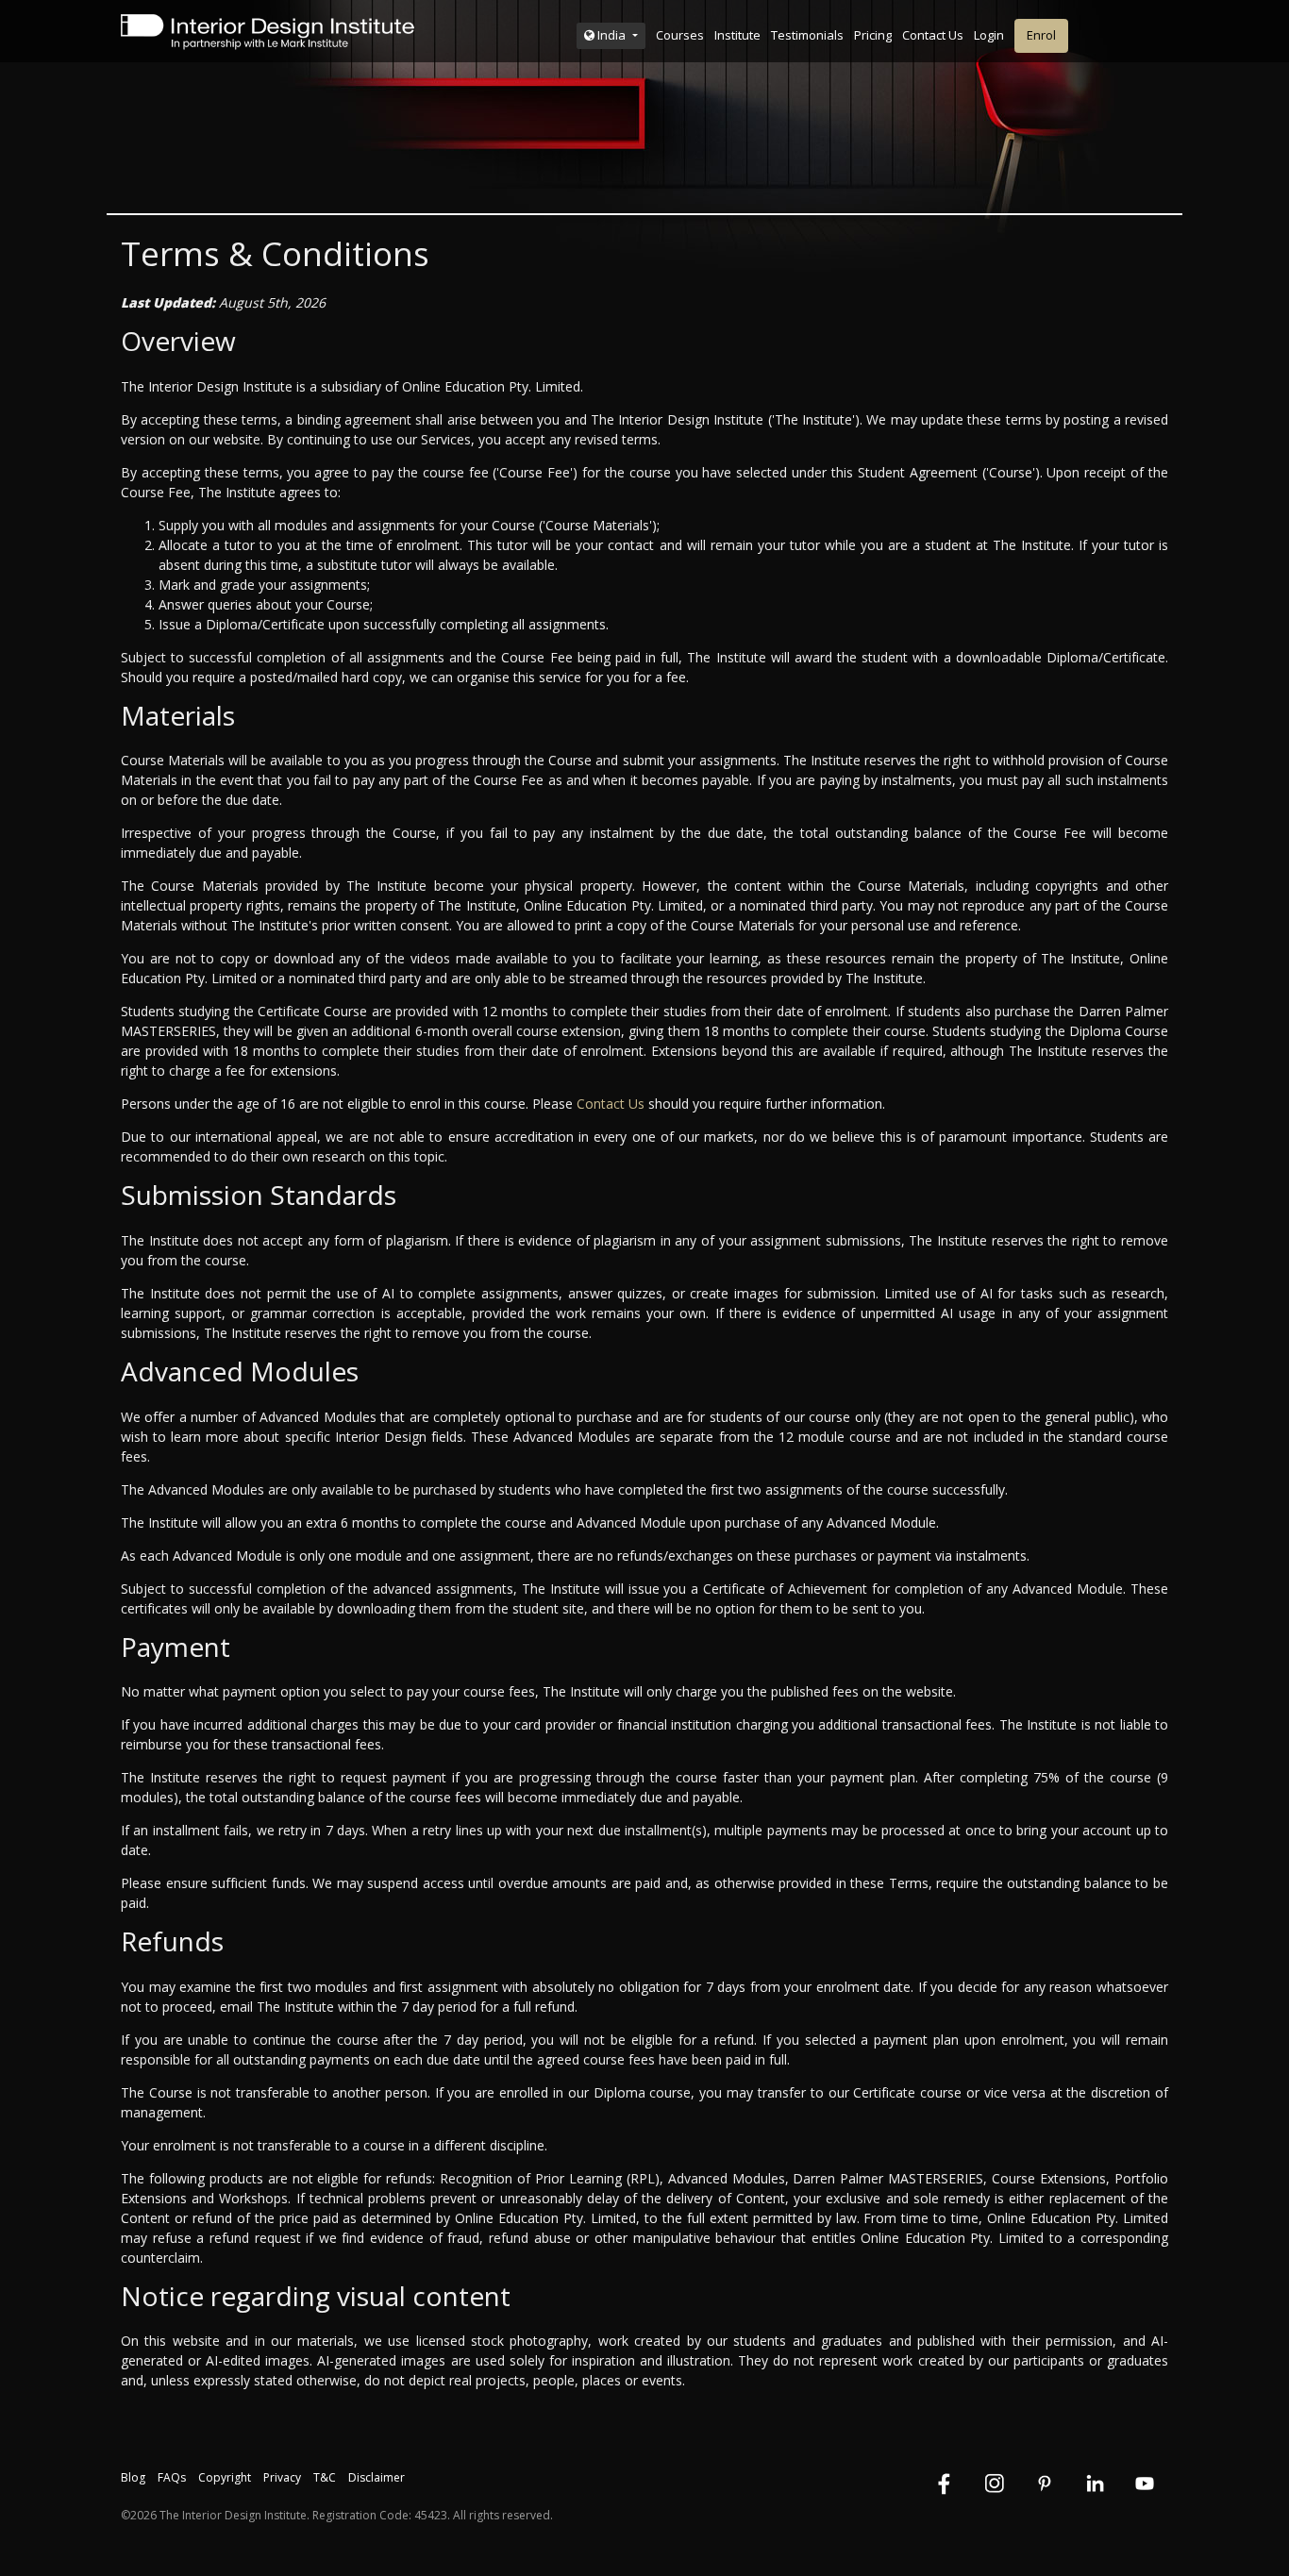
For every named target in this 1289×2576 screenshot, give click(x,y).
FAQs (172, 2477)
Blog (133, 2477)
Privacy (282, 2477)
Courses (680, 35)
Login (989, 35)
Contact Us (933, 35)
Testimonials (807, 35)
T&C (325, 2477)
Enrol (1041, 35)
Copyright (225, 2477)
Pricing (873, 35)
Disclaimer (377, 2477)
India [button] (611, 35)
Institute (737, 35)
